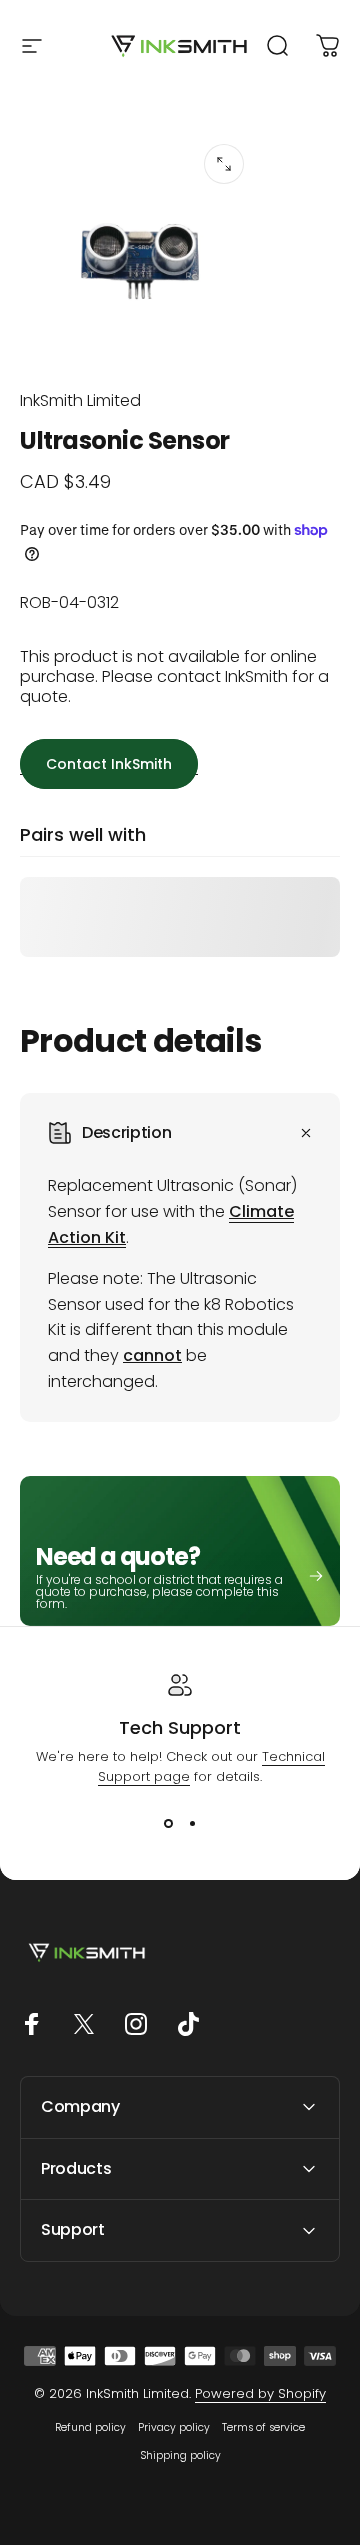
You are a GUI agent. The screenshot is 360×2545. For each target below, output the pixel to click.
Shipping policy (180, 2455)
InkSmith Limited (80, 400)
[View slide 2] (192, 1823)
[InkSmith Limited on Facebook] (32, 2024)
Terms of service (263, 2427)
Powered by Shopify (260, 2393)
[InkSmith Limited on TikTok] (188, 2024)
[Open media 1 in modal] (224, 164)
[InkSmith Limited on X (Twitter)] (84, 2024)
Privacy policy (174, 2427)
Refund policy (90, 2427)
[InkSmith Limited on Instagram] (136, 2024)
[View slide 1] (168, 1823)
